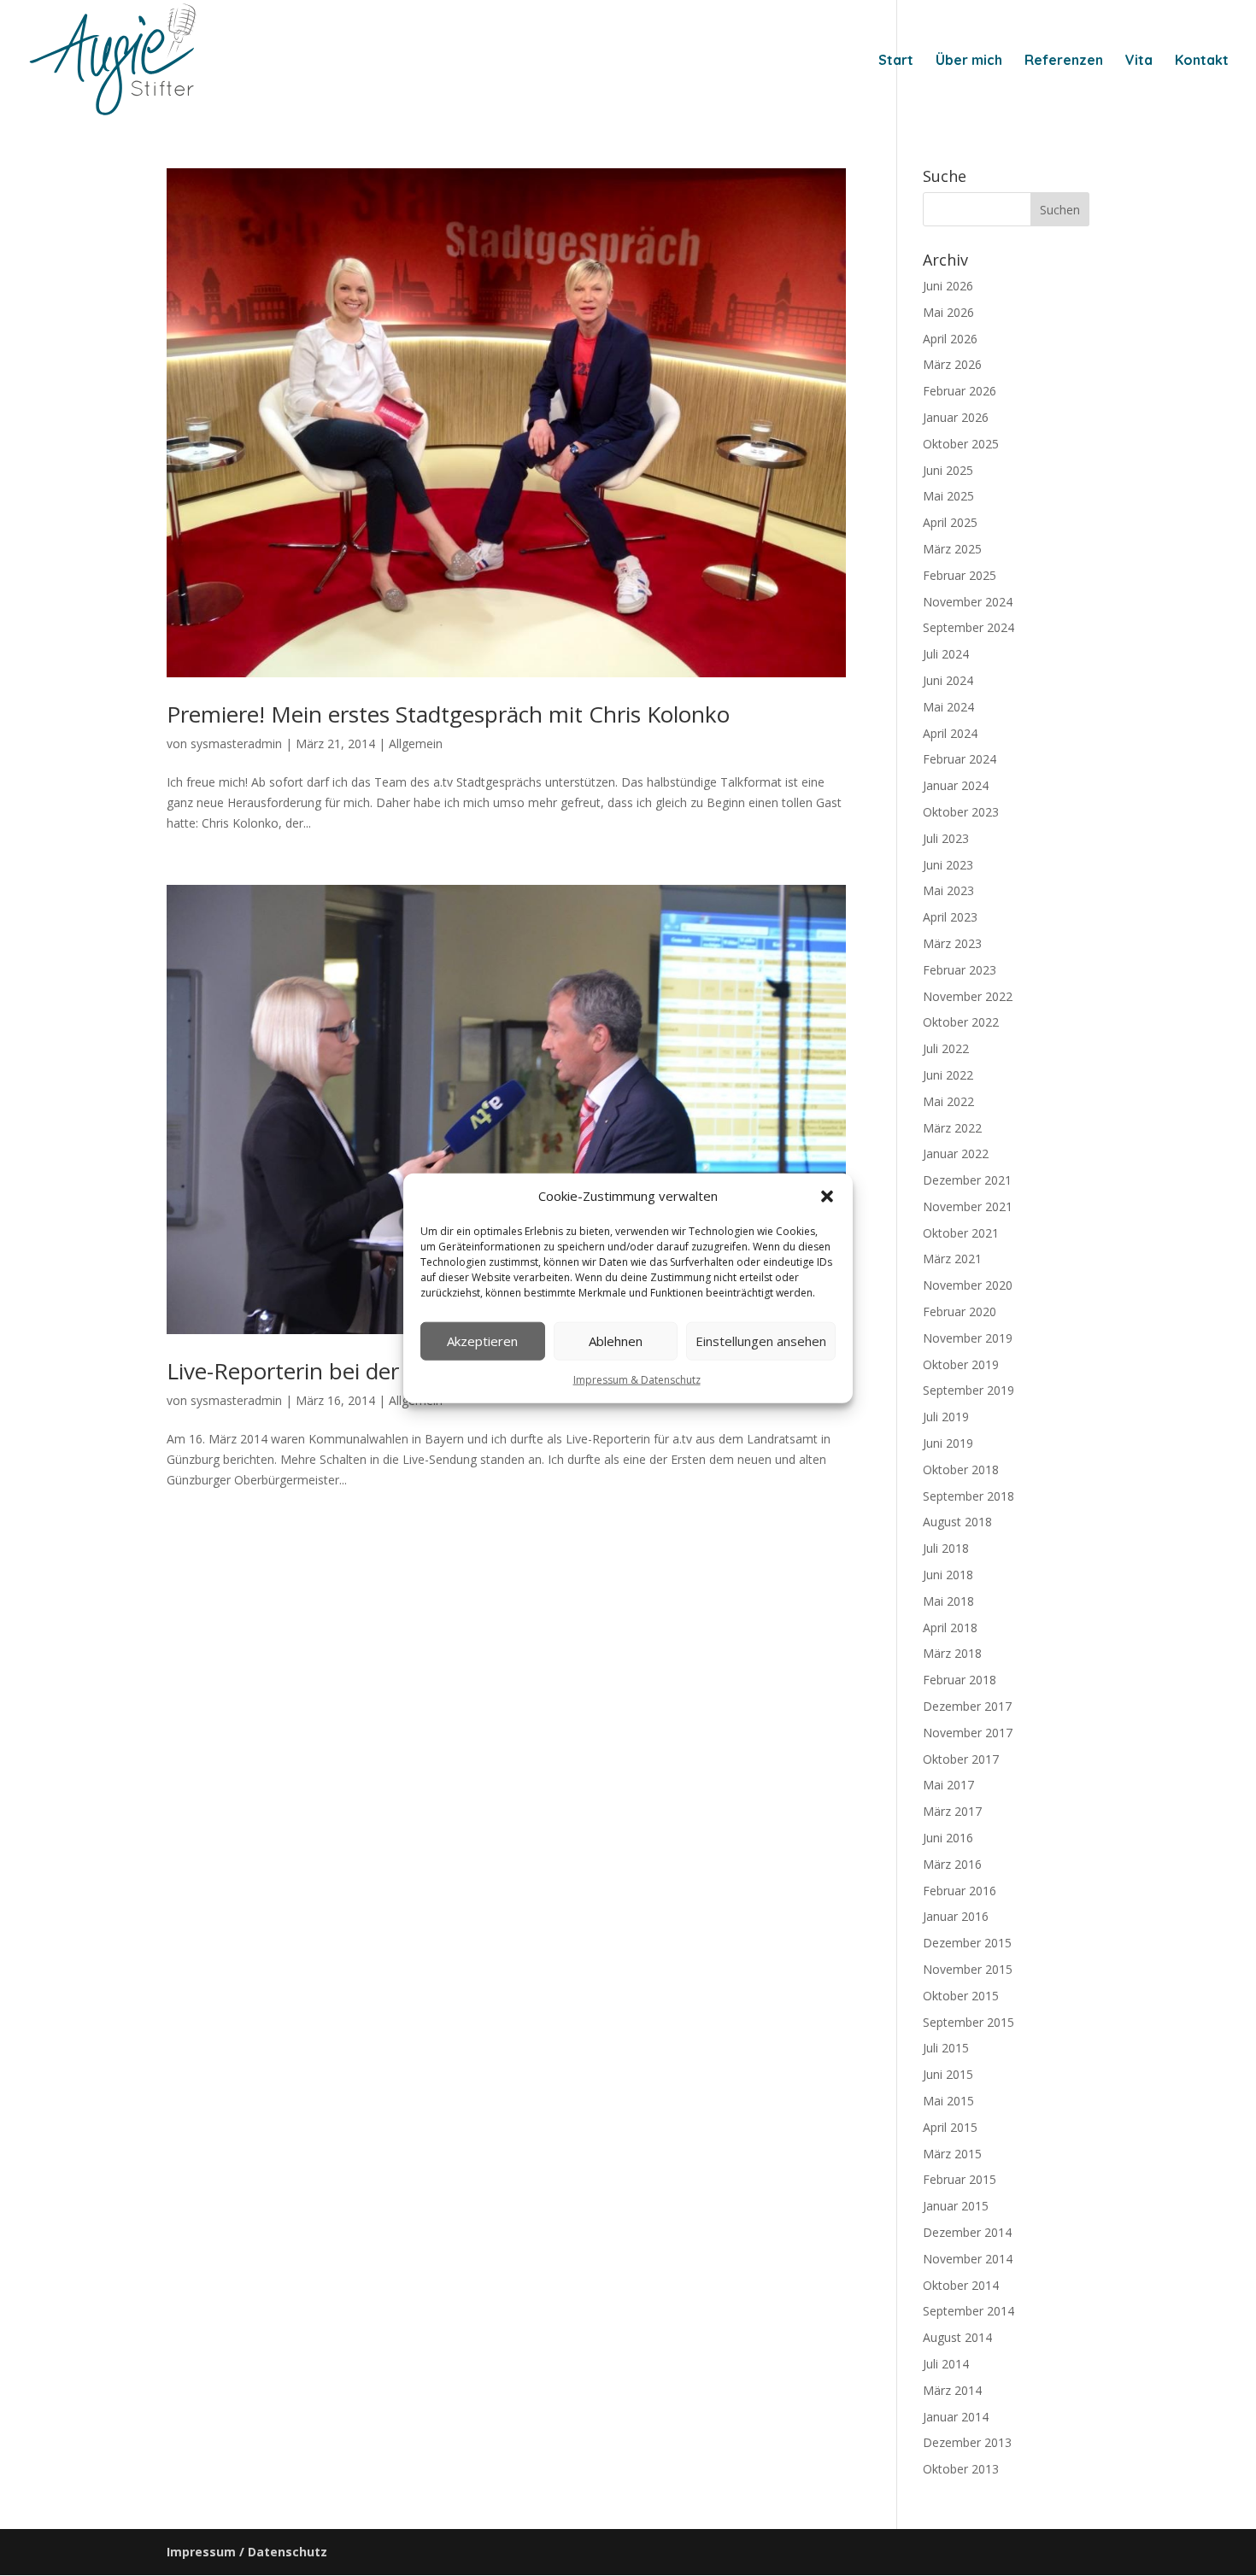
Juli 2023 (946, 838)
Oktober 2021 (961, 1233)
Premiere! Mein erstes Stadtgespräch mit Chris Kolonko (448, 714)
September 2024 (968, 627)
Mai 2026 (948, 312)
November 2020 (968, 1285)
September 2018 (968, 1496)
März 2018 (952, 1653)
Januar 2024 (956, 785)
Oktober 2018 (961, 1469)
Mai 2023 (948, 890)
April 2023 (950, 917)
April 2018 (950, 1628)
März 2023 (952, 943)
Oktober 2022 (961, 1022)
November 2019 (968, 1338)
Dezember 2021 (967, 1180)
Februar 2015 (960, 2179)
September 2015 (968, 2022)
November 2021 (968, 1206)
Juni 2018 (948, 1575)
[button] (827, 1197)
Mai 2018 (948, 1601)
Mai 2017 (948, 1785)
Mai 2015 (948, 2101)
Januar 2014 (956, 2417)
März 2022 (952, 1128)
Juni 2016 (948, 1838)
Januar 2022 (956, 1153)
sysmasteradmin (236, 744)
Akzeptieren (482, 1341)
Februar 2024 (960, 759)
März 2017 (952, 1811)
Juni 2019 (948, 1443)
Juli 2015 (946, 2048)
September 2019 (968, 1390)
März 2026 (952, 364)
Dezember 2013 (967, 2442)
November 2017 (968, 1733)
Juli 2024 (946, 654)
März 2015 (952, 2154)
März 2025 (952, 549)
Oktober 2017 (961, 1759)
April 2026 (950, 339)
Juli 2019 (946, 1417)
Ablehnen (616, 1341)
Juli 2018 (946, 1548)
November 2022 (968, 996)
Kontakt (1202, 61)
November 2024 (968, 602)
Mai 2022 (948, 1101)
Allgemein (416, 744)
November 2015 (968, 1969)
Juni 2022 (948, 1075)
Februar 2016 (960, 1891)
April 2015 (950, 2127)
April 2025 (950, 522)
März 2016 (952, 1864)
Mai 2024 (948, 707)
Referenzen (1064, 61)
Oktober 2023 (961, 812)
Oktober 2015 (961, 1996)
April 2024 (950, 733)
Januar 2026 (956, 417)
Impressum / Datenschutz (247, 2552)
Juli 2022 (946, 1048)
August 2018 (957, 1522)
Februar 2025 (960, 575)
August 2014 (957, 2337)
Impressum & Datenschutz (637, 1380)
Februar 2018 (960, 1680)
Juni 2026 (948, 286)
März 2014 (952, 2390)
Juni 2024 (948, 680)
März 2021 (952, 1259)
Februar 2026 (960, 391)
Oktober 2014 (961, 2285)
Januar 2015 (956, 2206)
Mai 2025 (948, 496)
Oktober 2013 (961, 2469)
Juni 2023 (948, 865)
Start (896, 61)
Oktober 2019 (961, 1364)
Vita (1139, 61)
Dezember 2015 (967, 1943)
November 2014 (968, 2259)
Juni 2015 (948, 2074)
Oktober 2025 (961, 444)
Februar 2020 (960, 1311)
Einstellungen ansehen (761, 1341)
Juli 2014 (946, 2364)
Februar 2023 (960, 970)
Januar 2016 (956, 1916)
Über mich (969, 61)
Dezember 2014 (967, 2232)
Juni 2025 (948, 470)
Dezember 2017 (967, 1706)
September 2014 (968, 2311)
